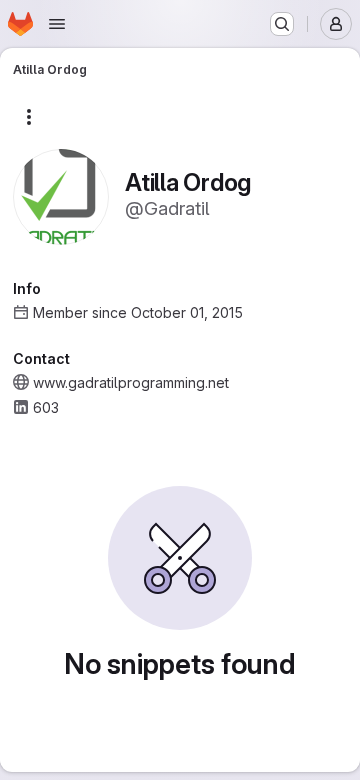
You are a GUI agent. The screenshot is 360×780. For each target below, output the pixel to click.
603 (46, 407)
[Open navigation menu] (57, 24)
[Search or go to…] (282, 24)
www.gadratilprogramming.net (131, 382)
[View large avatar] (61, 195)
